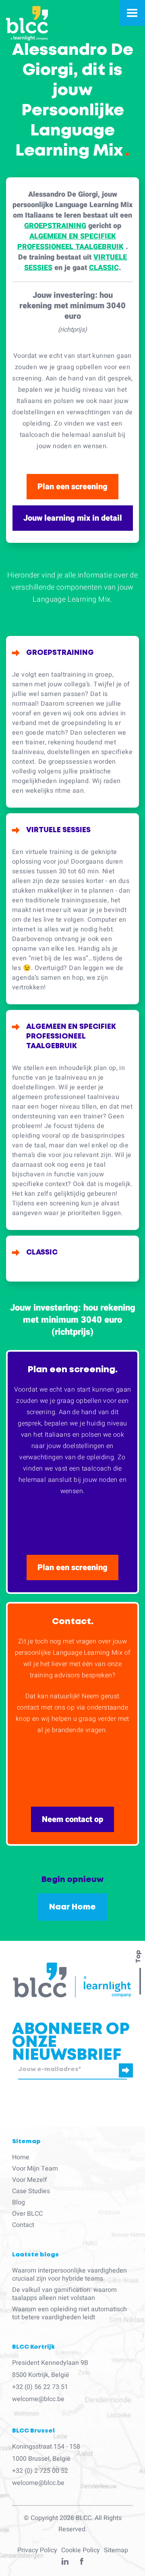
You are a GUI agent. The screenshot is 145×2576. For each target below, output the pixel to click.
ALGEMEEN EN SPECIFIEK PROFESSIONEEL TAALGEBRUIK (70, 242)
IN (65, 2563)
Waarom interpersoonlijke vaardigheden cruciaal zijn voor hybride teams (69, 2275)
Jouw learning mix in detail (73, 518)
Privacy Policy (37, 2550)
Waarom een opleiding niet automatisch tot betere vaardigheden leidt (69, 2313)
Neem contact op (72, 1819)
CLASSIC (104, 268)
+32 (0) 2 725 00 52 (40, 2471)
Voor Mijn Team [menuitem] (35, 2169)
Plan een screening (72, 487)
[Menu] (132, 13)
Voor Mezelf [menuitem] (30, 2180)
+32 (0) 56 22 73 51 (40, 2387)
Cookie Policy (81, 2550)
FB (82, 2563)
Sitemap (116, 2550)
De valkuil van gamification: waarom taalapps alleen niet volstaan (64, 2294)
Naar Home (72, 1907)
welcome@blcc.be (38, 2399)
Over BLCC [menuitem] (27, 2214)
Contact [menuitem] (23, 2225)
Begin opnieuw (72, 1880)
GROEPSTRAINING (55, 226)
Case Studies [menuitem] (31, 2191)
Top (138, 1957)
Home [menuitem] (21, 2157)
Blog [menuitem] (19, 2202)
